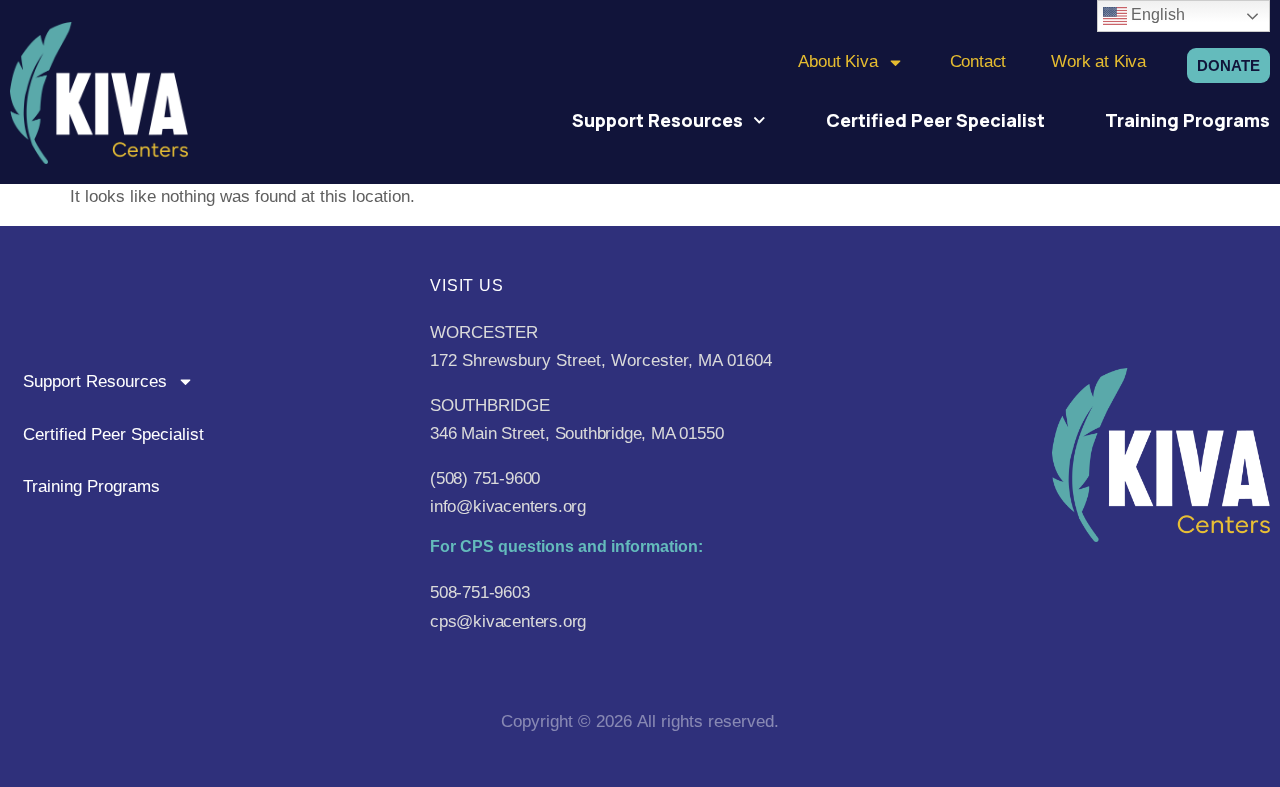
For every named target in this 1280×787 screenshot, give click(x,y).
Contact (978, 61)
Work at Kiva (1098, 61)
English (1156, 14)
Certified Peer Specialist (935, 120)
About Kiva (837, 61)
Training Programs (1187, 120)
